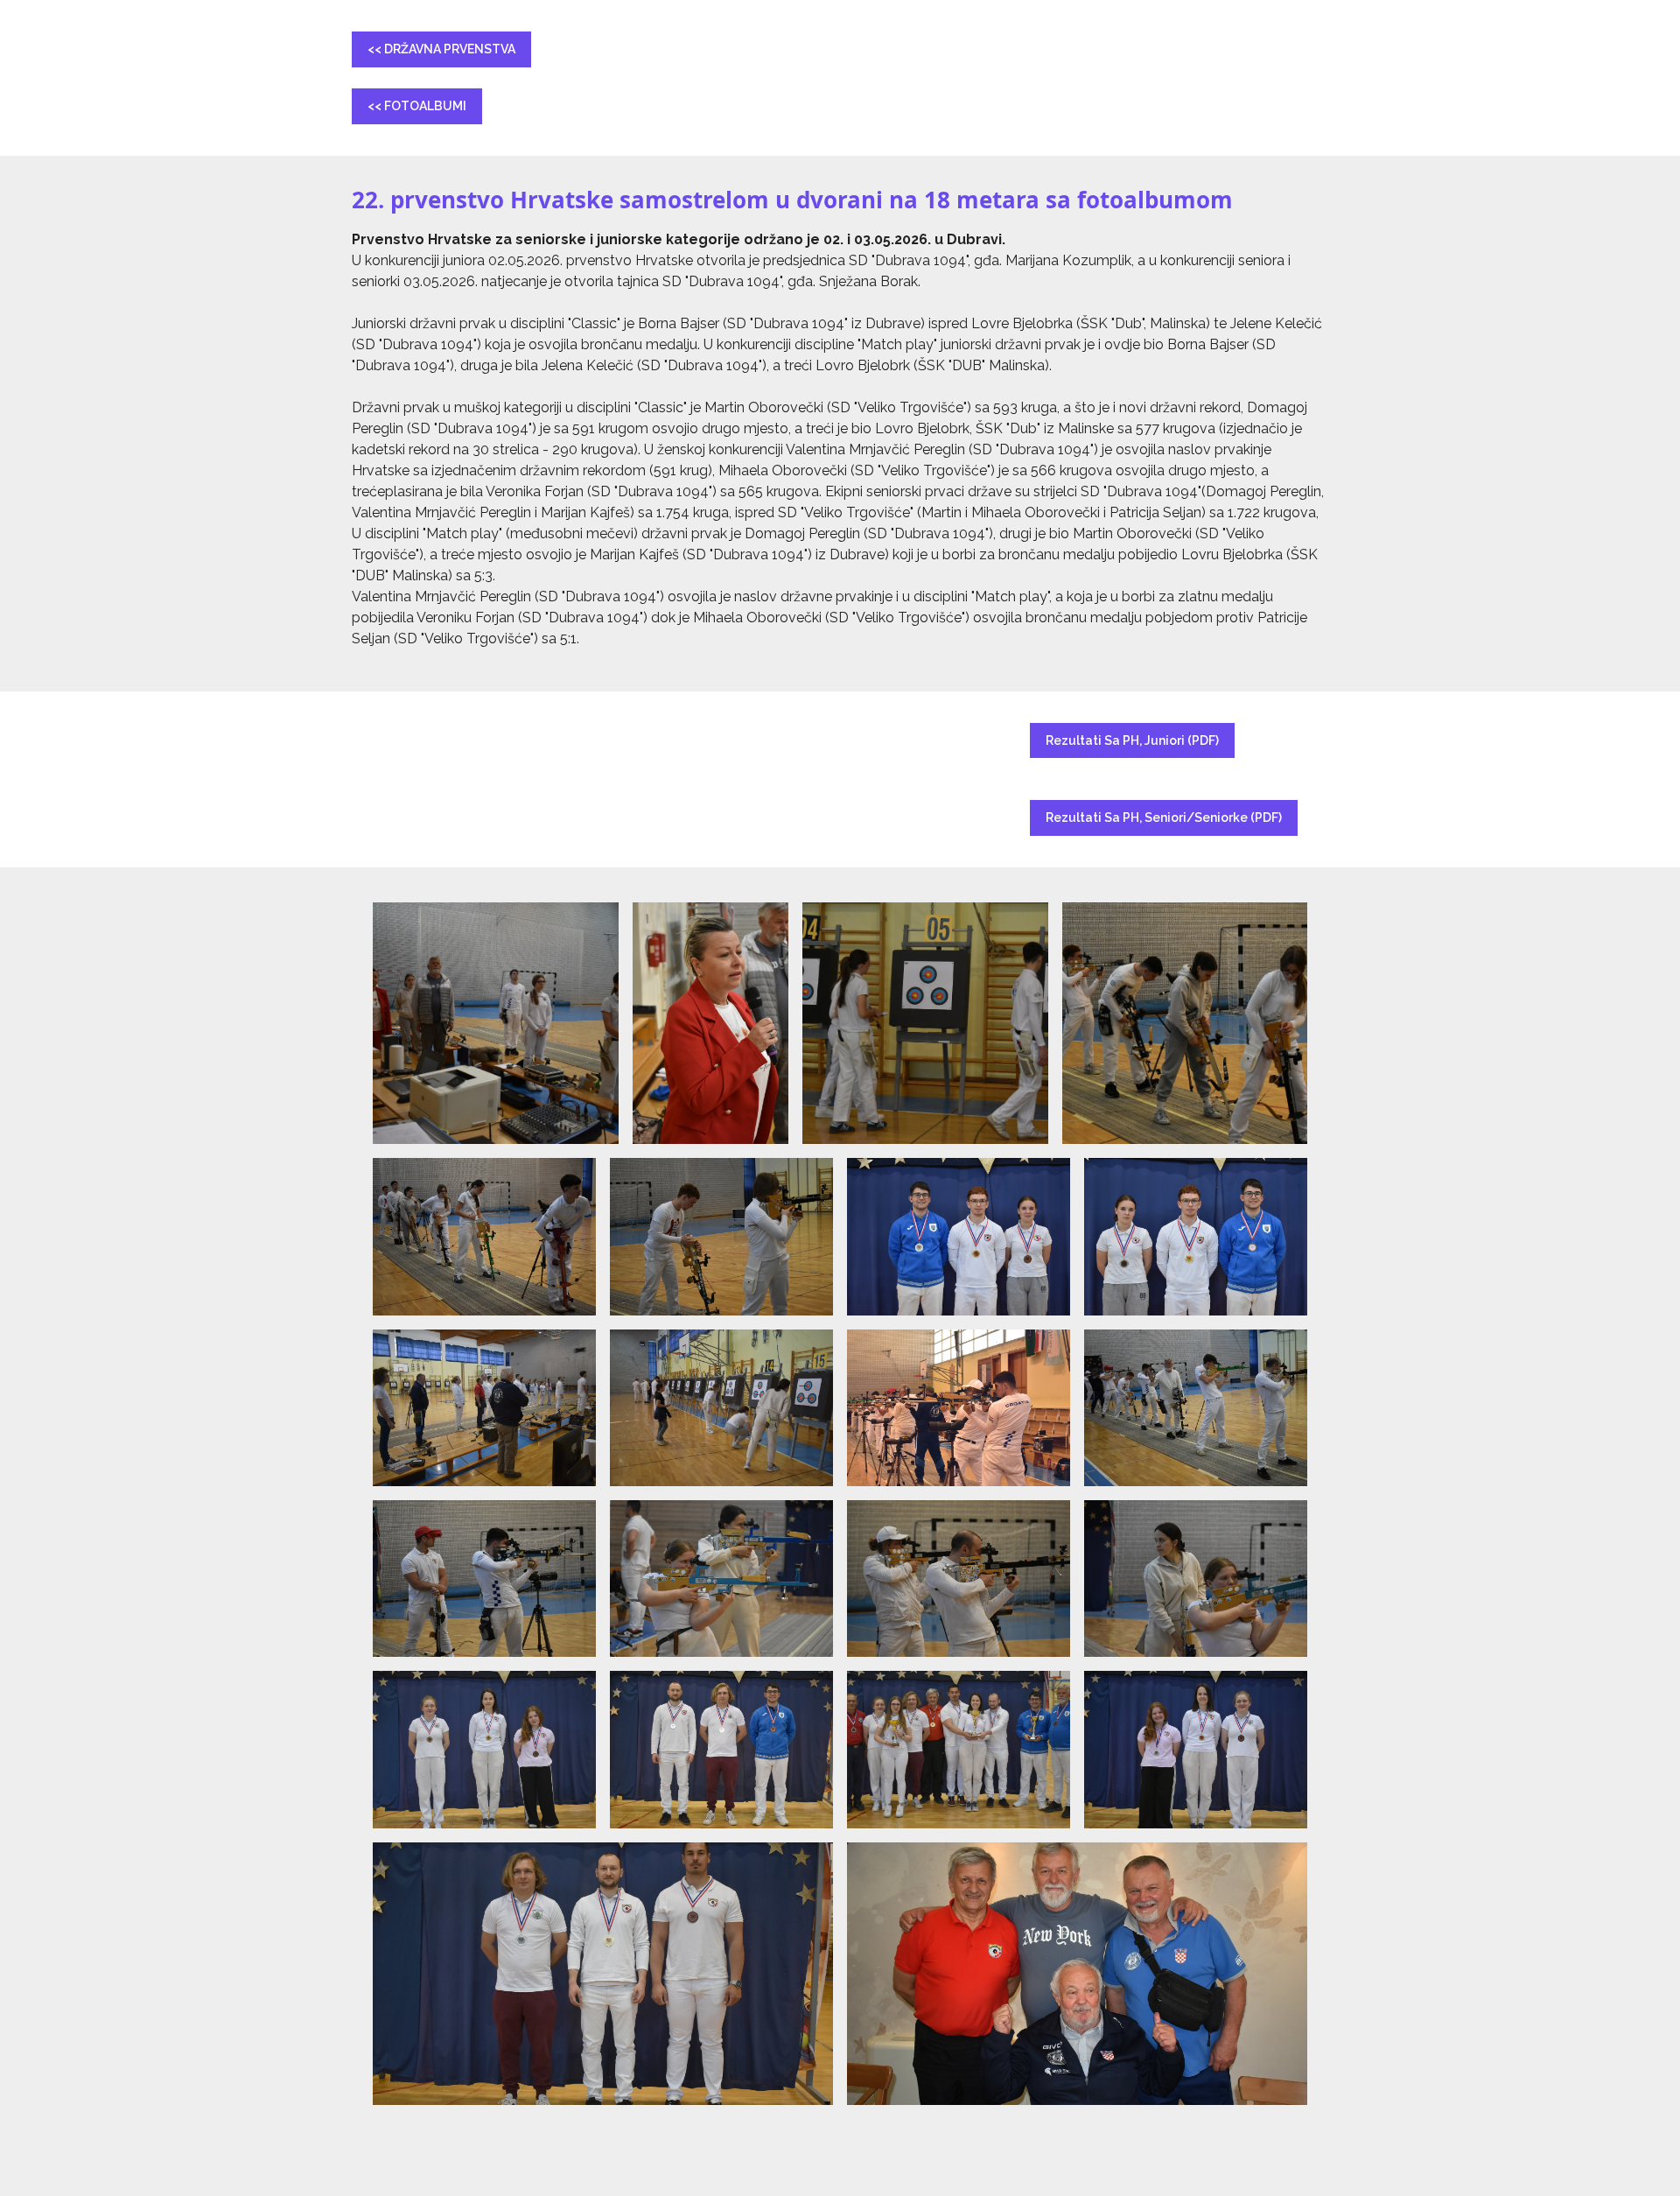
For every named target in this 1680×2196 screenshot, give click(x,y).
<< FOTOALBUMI (417, 106)
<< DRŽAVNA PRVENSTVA (441, 49)
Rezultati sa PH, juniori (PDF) (1132, 740)
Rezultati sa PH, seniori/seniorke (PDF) (1164, 817)
